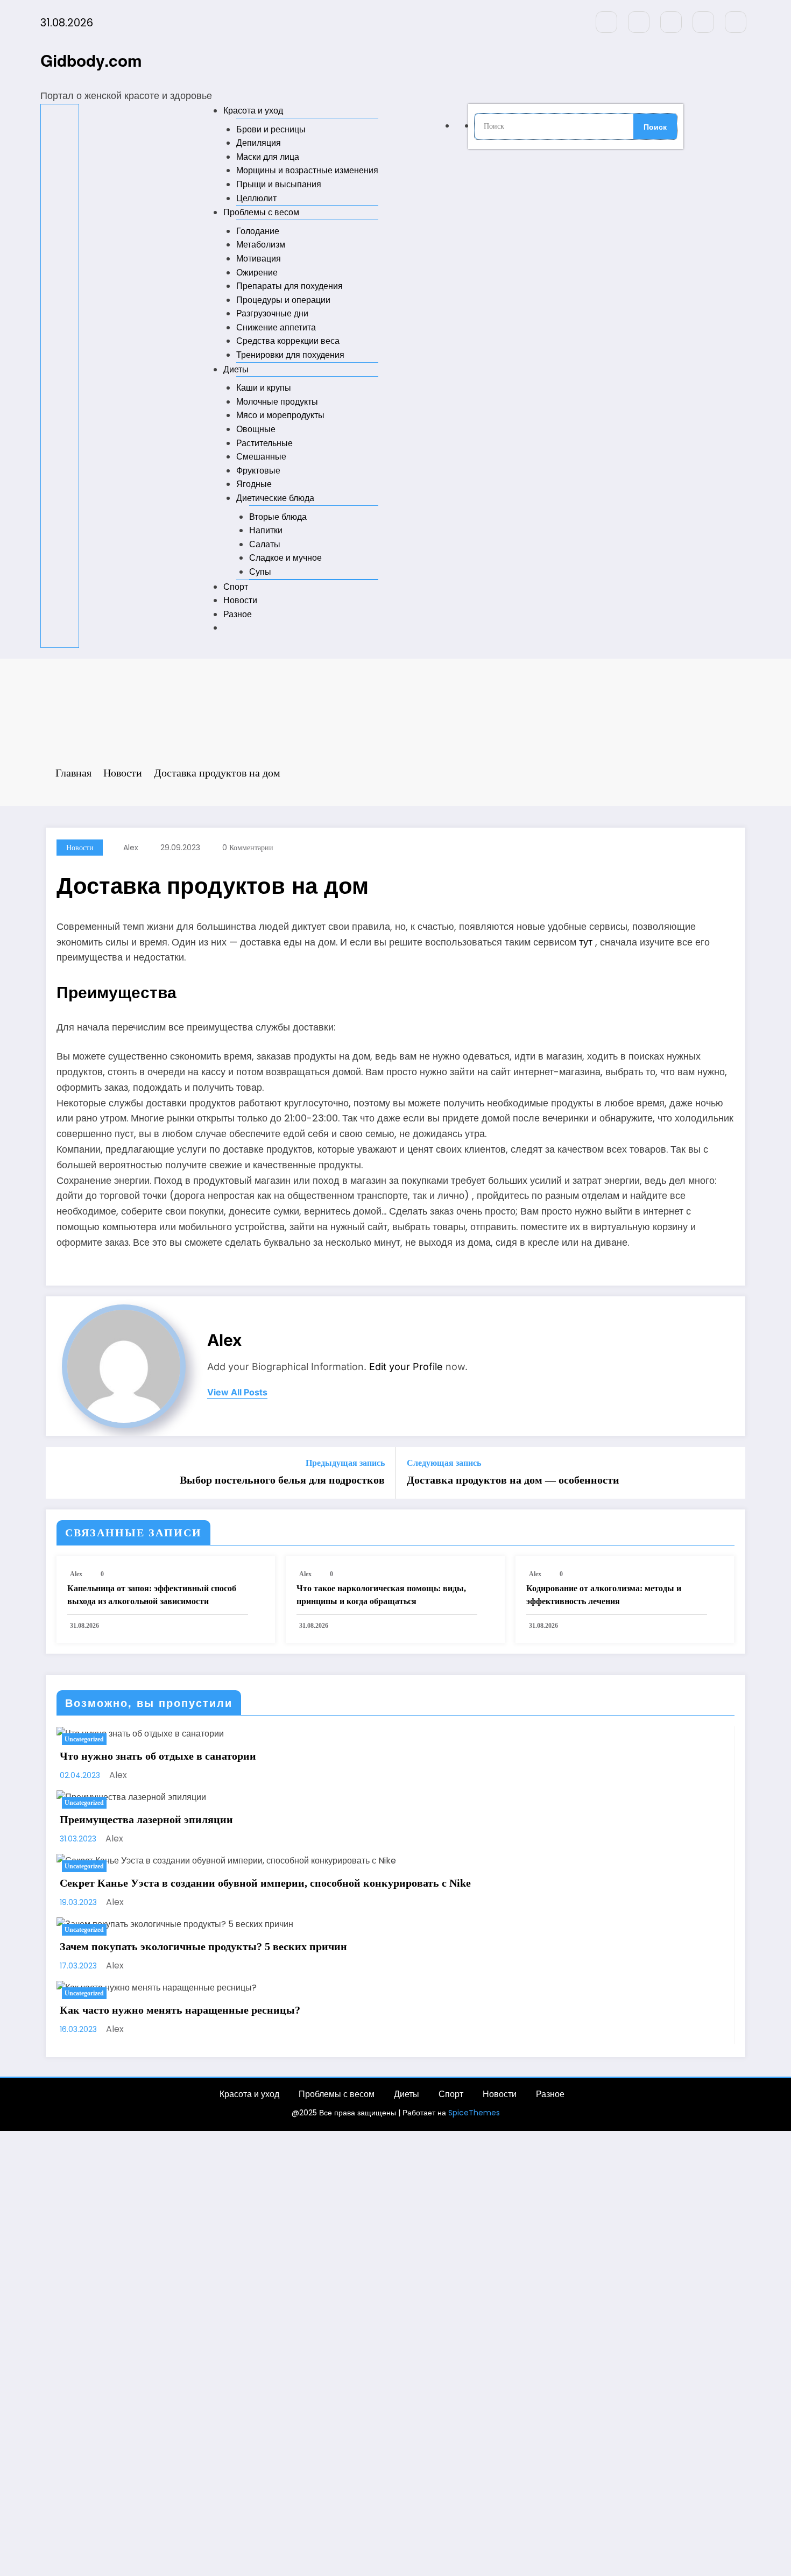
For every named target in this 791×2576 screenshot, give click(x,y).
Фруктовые (258, 471)
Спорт (236, 587)
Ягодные (254, 484)
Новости (240, 600)
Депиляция (259, 143)
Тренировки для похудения (290, 355)
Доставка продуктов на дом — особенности (513, 1480)
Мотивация (259, 259)
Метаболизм (261, 245)
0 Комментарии (248, 848)
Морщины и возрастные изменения (307, 170)
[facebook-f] (606, 22)
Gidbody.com (91, 60)
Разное (238, 614)
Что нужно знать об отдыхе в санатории (158, 1756)
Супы (260, 572)
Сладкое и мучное (285, 558)
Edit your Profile (406, 1367)
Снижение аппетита (276, 327)
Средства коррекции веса (288, 341)
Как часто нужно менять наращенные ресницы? (180, 2010)
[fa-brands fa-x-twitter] (639, 22)
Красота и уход (253, 111)
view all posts (237, 1392)
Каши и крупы (264, 388)
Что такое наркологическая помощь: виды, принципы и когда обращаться (381, 1595)
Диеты (236, 369)
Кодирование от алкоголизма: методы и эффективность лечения (604, 1595)
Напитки (266, 530)
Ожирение (257, 273)
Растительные (264, 443)
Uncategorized (84, 1739)
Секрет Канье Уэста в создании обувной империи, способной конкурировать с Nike (265, 1883)
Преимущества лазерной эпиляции (146, 1819)
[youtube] (736, 22)
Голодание (258, 231)
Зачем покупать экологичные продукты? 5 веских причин (203, 1946)
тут (586, 942)
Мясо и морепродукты (280, 415)
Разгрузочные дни (272, 313)
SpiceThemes (474, 2113)
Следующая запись (444, 1463)
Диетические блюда (275, 498)
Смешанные (261, 457)
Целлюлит (256, 198)
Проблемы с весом (261, 212)
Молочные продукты (277, 402)
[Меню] (60, 376)
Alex (131, 848)
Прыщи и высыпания (279, 184)
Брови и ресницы (271, 129)
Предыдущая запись (345, 1463)
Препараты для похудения (289, 286)
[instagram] (703, 22)
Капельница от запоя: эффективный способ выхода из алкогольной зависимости (152, 1595)
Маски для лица (268, 157)
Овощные (256, 429)
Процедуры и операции (283, 300)
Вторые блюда (278, 517)
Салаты (265, 544)
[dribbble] (671, 22)
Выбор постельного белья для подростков (282, 1480)
